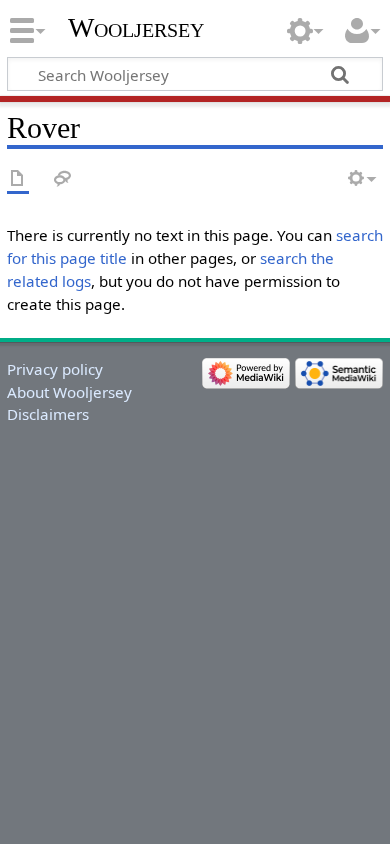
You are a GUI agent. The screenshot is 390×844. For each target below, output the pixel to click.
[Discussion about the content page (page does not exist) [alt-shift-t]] (63, 179)
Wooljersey (136, 27)
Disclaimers (48, 414)
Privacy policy (55, 369)
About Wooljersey (69, 392)
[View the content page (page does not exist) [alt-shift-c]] (18, 179)
